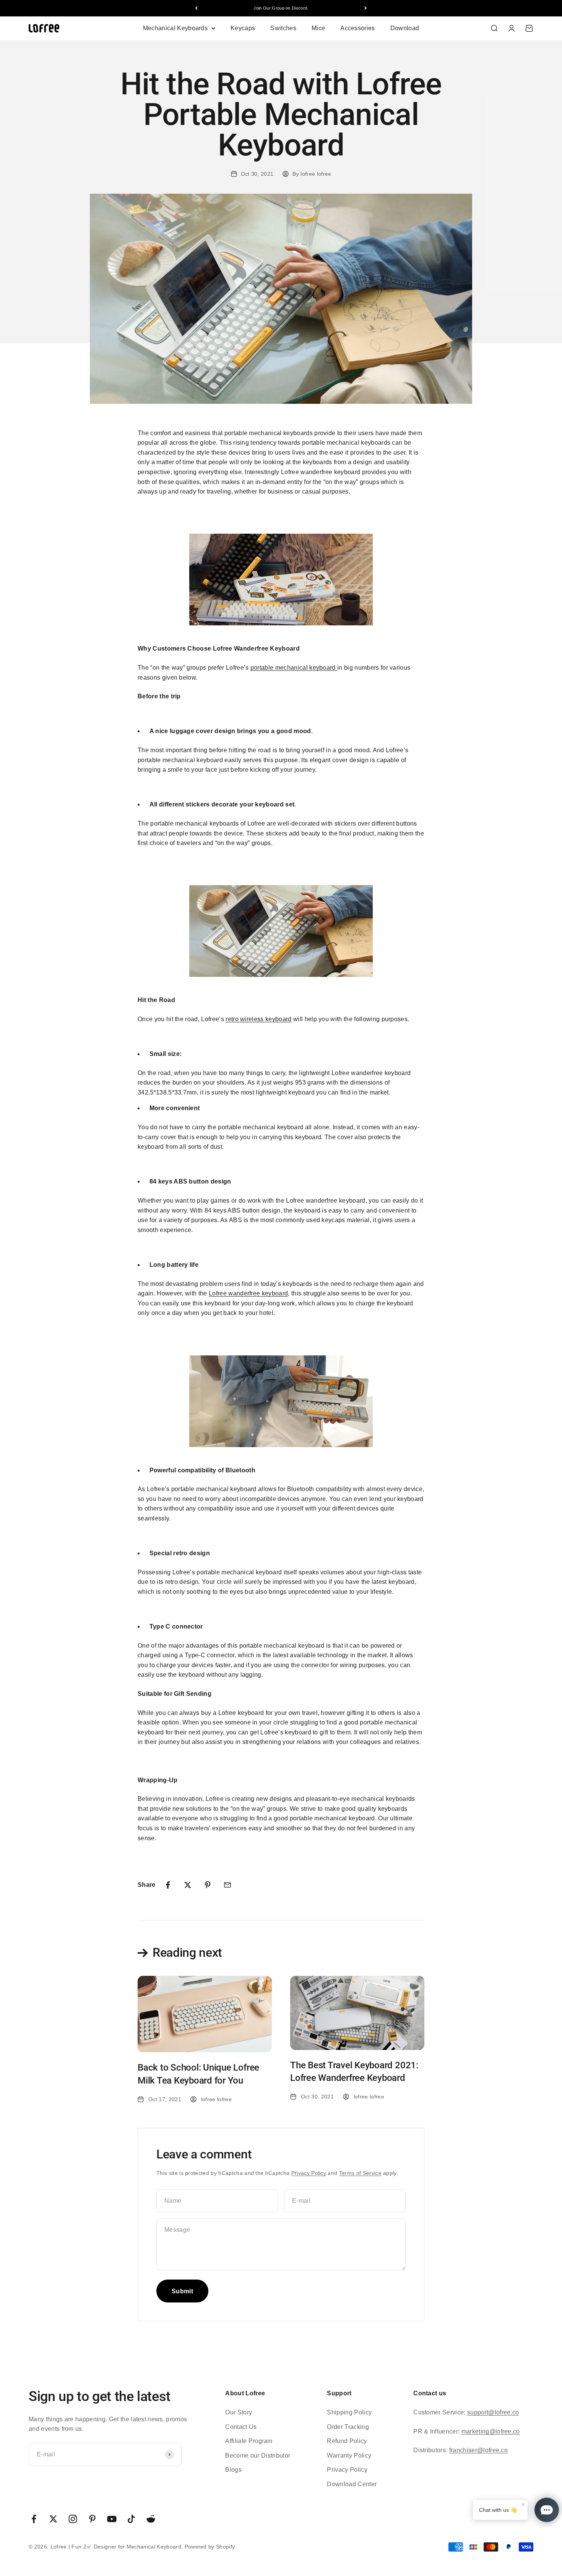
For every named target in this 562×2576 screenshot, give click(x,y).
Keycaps (243, 28)
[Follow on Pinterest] (92, 2519)
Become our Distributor (258, 2455)
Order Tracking (348, 2427)
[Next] (366, 8)
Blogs (233, 2470)
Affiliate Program (249, 2441)
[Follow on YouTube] (112, 2519)
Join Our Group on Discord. (281, 8)
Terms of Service (360, 2173)
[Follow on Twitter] (53, 2519)
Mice (318, 28)
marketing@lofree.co (491, 2431)
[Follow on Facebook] (34, 2519)
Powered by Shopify (210, 2547)
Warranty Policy (349, 2455)
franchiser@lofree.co (478, 2450)
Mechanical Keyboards (175, 28)
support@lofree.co (493, 2412)
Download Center (352, 2484)
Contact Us (241, 2427)
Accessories (358, 28)
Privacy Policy (309, 2173)
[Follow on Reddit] (151, 2519)
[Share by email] (227, 1885)
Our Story (239, 2412)
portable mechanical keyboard (294, 668)
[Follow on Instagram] (73, 2519)
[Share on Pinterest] (208, 1885)
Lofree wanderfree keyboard (248, 1293)
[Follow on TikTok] (131, 2519)
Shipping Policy (349, 2412)
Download (405, 28)
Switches (283, 28)
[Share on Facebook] (168, 1885)
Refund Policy (347, 2441)
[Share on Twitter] (188, 1885)
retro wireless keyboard (258, 1019)
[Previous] (196, 8)
